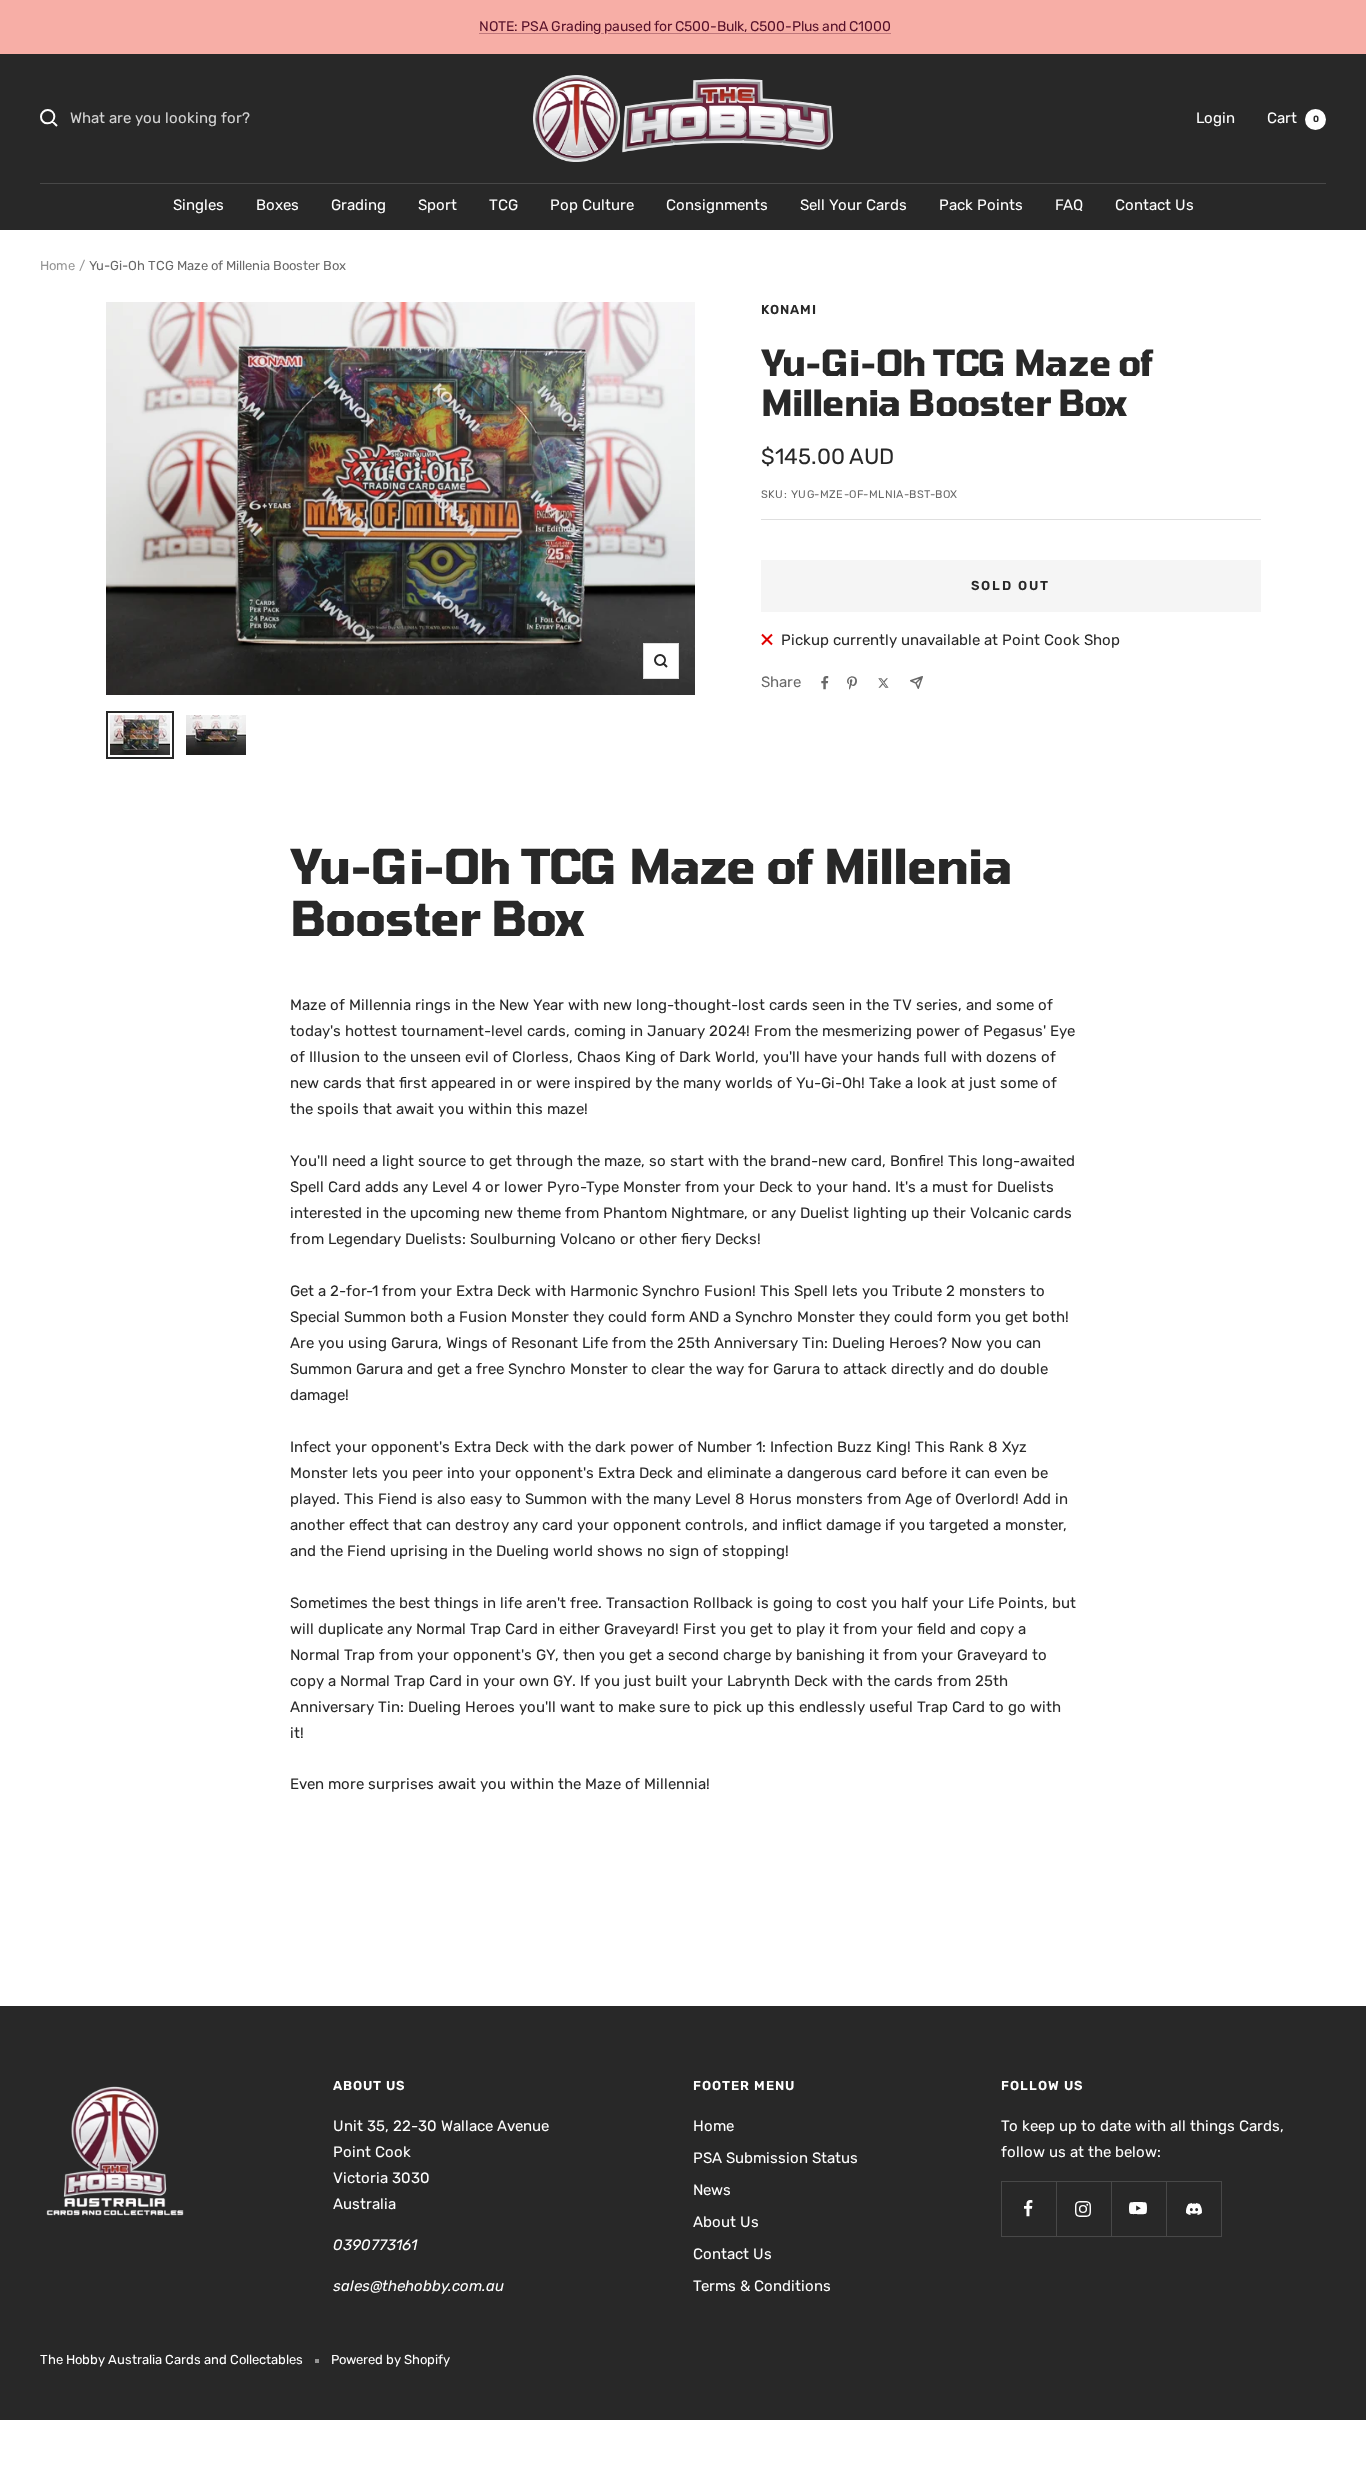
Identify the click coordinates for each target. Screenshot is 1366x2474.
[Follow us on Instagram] (1083, 2208)
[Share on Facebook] (825, 683)
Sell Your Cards (853, 205)
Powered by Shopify (390, 2359)
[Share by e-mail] (916, 682)
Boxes (277, 205)
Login (1215, 118)
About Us (726, 2222)
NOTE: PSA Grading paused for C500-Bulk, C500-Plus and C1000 (685, 26)
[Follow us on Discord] (1193, 2208)
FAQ (1069, 205)
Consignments (717, 205)
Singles (198, 205)
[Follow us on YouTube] (1138, 2208)
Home (57, 265)
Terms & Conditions (762, 2286)
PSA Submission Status (775, 2158)
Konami (789, 309)
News (712, 2190)
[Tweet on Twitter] (883, 683)
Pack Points (981, 205)
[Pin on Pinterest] (852, 683)
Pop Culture (592, 205)
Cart (1293, 118)
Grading (358, 205)
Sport (437, 205)
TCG (503, 205)
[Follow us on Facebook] (1028, 2208)
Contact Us (1154, 205)
